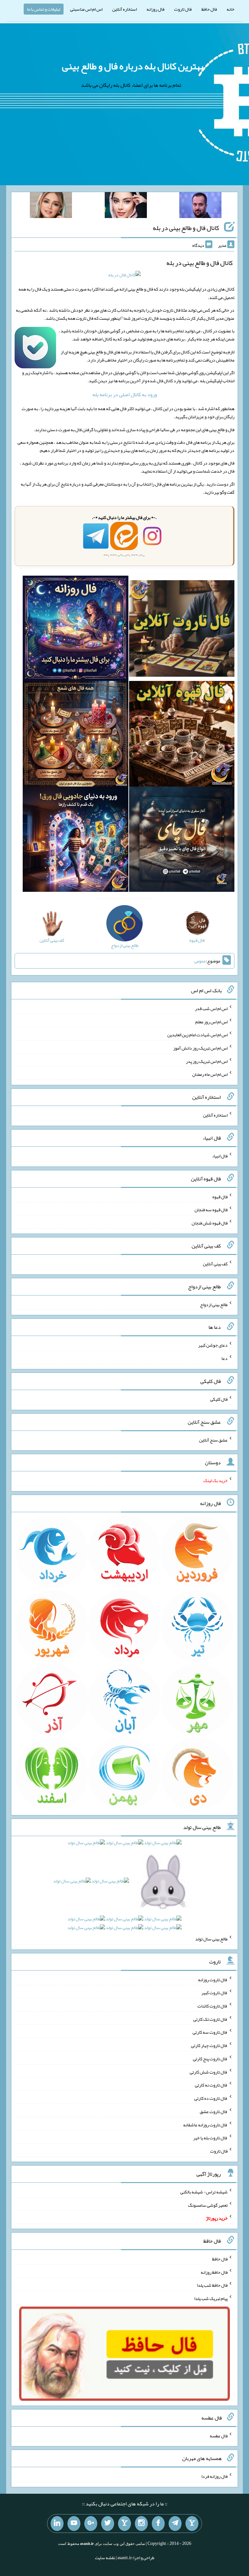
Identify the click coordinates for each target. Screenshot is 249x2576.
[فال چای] (182, 841)
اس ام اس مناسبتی (86, 9)
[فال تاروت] (182, 630)
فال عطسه (219, 2435)
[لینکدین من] (57, 2524)
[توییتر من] (108, 2524)
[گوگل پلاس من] (91, 2524)
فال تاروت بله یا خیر (210, 2138)
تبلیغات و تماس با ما (44, 9)
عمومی (200, 961)
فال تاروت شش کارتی (209, 2072)
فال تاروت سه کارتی (210, 2032)
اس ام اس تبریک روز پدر (207, 1061)
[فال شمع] (75, 735)
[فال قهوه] (182, 735)
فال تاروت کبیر (214, 1993)
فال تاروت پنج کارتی (210, 2059)
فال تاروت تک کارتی (210, 2019)
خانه (231, 9)
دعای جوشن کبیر (213, 1345)
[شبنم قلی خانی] (51, 206)
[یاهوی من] (192, 2524)
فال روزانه (155, 9)
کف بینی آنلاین (215, 1264)
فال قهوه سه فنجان (211, 1210)
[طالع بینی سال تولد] (124, 1887)
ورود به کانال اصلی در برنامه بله (125, 394)
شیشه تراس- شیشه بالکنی (204, 2192)
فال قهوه (220, 1196)
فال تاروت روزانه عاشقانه (205, 2124)
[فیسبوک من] (158, 2524)
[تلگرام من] (175, 2524)
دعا (225, 1358)
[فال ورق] (75, 841)
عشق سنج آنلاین (213, 1440)
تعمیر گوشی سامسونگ (208, 2205)
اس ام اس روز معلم (211, 1021)
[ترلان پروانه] (126, 206)
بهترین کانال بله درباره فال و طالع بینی (133, 66)
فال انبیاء (220, 1156)
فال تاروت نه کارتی (211, 2085)
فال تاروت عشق (214, 2111)
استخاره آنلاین (124, 9)
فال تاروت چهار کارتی (209, 2045)
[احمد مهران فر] (200, 206)
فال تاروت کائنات (213, 2006)
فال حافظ (209, 9)
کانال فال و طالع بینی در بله (186, 228)
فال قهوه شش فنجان (210, 1223)
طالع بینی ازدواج (214, 1304)
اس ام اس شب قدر (211, 1008)
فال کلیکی (219, 1399)
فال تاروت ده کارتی (211, 2098)
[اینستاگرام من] (141, 2524)
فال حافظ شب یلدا (212, 2285)
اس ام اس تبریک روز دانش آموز (200, 1048)
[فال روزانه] (75, 630)
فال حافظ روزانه (214, 2272)
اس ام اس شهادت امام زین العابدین (197, 1035)
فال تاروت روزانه (213, 1979)
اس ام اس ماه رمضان (210, 1074)
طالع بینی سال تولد (211, 1939)
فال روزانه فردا (214, 2476)
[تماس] (124, 2524)
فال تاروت (183, 9)
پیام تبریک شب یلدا (211, 2298)
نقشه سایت (105, 2558)
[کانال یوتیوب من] (74, 2524)
